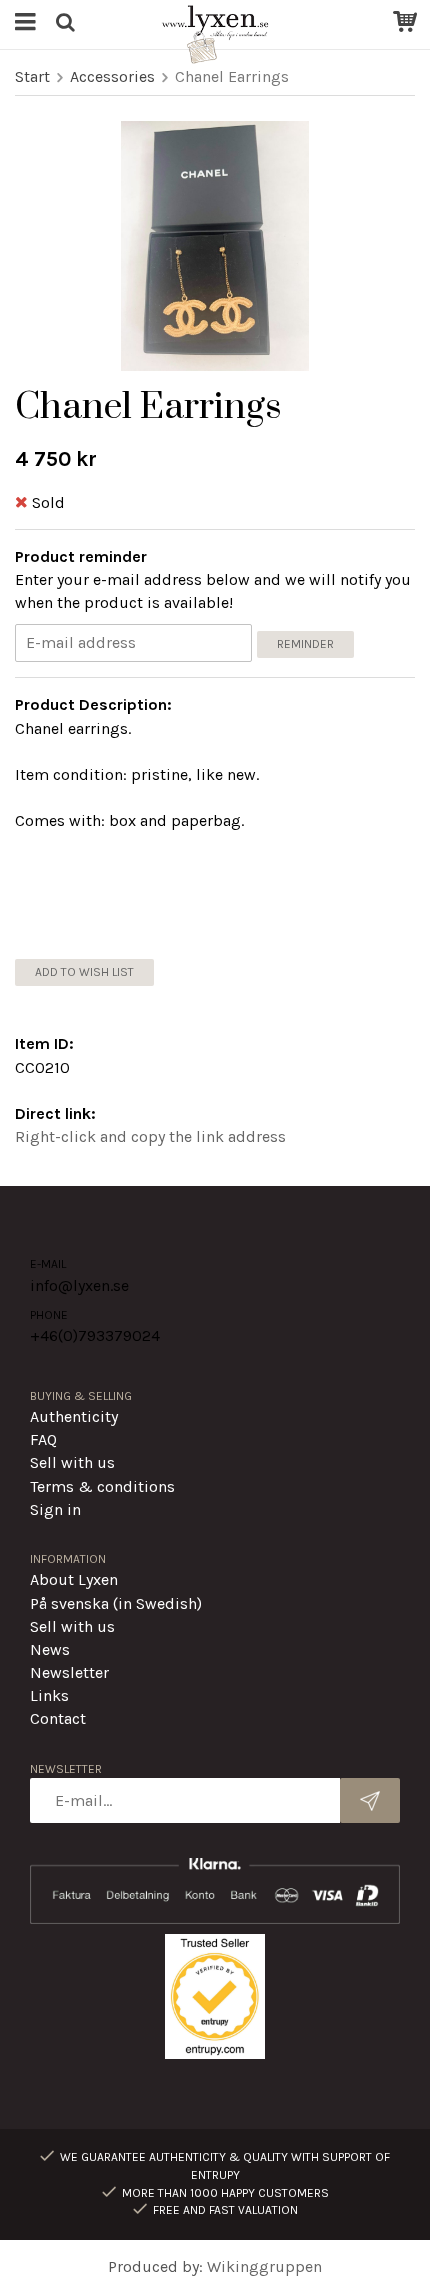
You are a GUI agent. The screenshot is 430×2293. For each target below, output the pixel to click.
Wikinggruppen (264, 2266)
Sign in (55, 1509)
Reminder (305, 644)
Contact (58, 1718)
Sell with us (72, 1462)
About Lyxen (74, 1579)
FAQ (43, 1439)
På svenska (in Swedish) (116, 1603)
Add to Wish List (84, 972)
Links (49, 1695)
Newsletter (69, 1672)
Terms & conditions (102, 1486)
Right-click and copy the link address (150, 1136)
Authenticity (74, 1416)
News (50, 1649)
